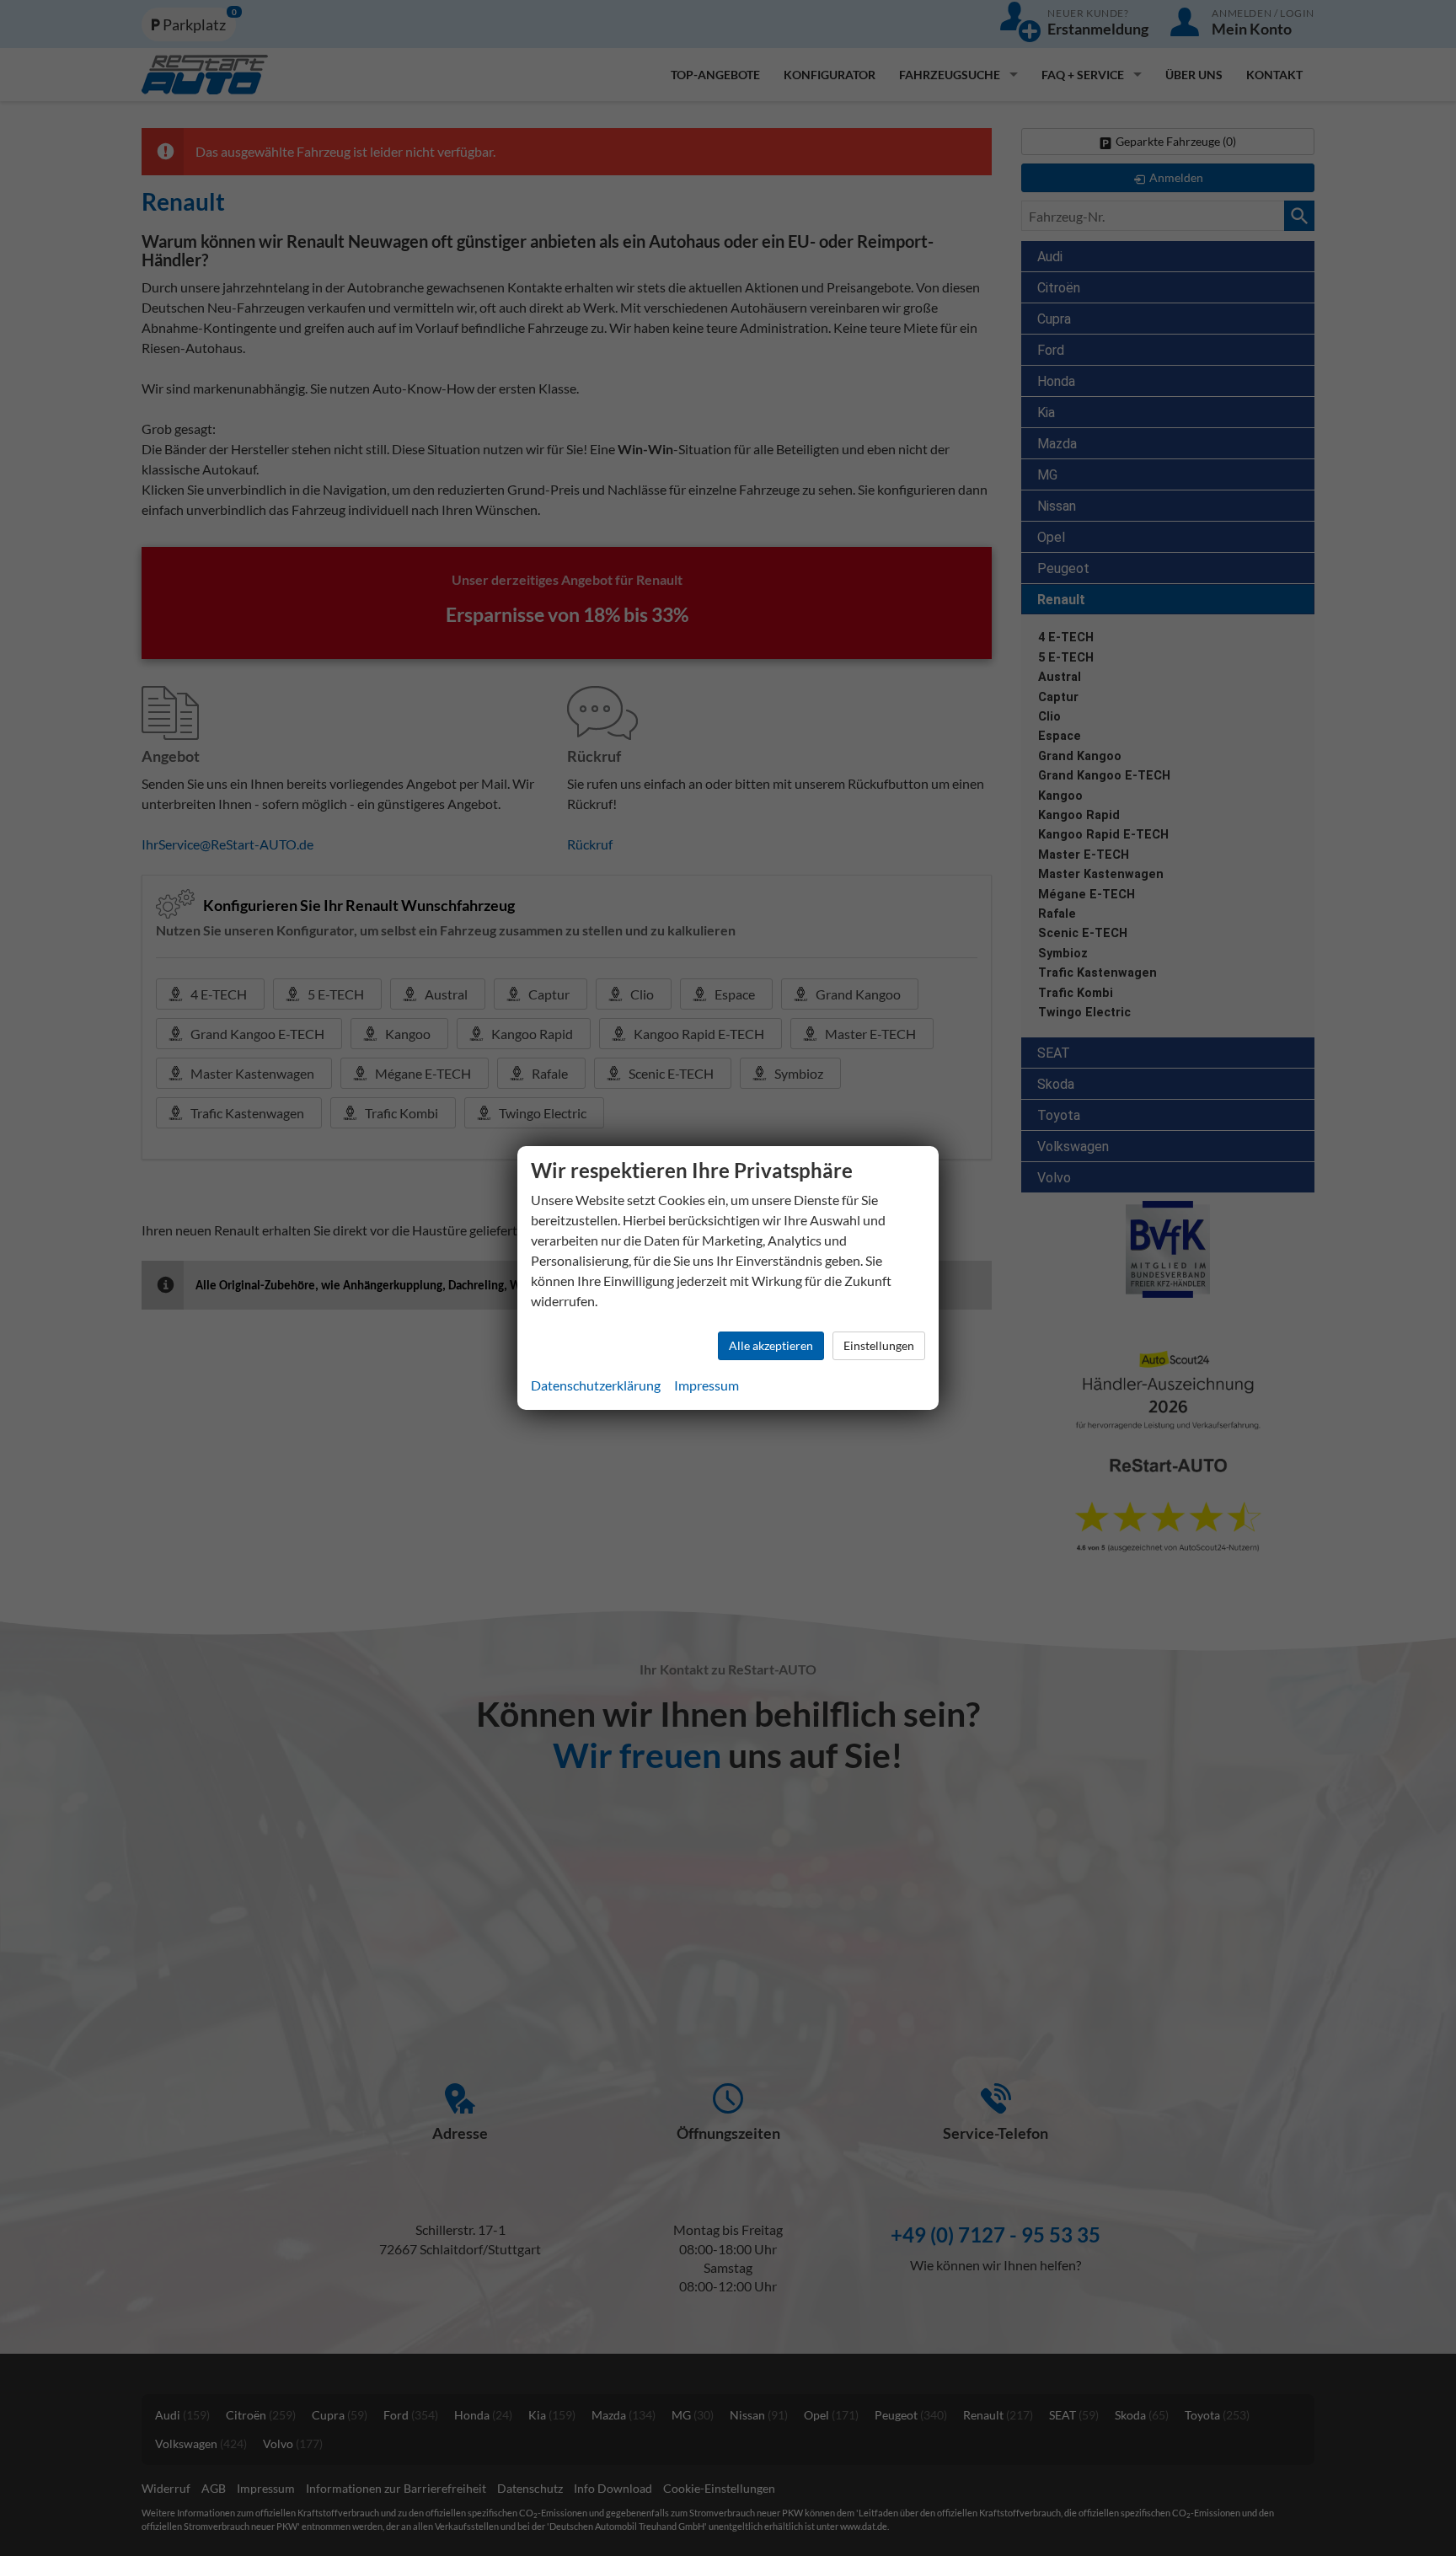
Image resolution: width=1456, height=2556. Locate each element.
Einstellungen (879, 1345)
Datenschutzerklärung (596, 1385)
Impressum (707, 1385)
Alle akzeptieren (771, 1345)
